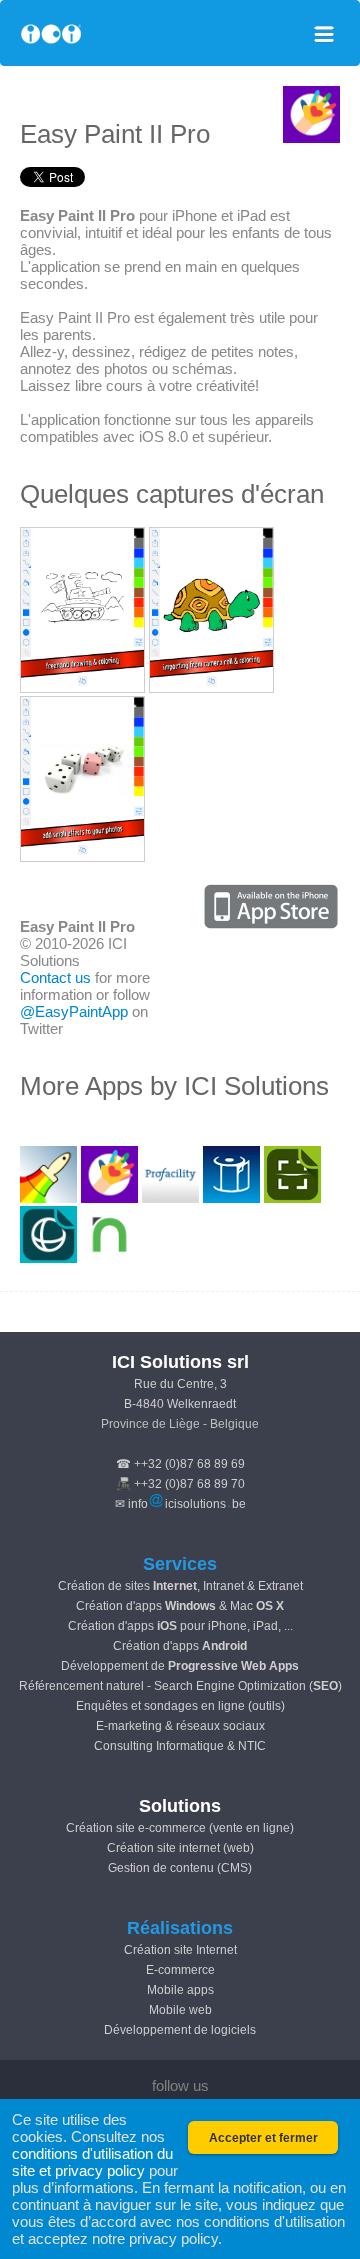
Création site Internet (180, 1950)
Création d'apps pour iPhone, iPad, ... (180, 1626)
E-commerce (180, 1970)
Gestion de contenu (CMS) (180, 1868)
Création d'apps (180, 1646)
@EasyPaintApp (74, 1011)
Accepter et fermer (263, 2138)
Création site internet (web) (180, 1848)
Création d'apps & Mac (180, 1606)
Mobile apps (180, 1990)
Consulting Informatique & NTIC (180, 1746)
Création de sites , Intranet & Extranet (180, 1586)
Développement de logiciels (180, 2030)
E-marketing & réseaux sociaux (180, 1726)
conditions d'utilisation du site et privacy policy (92, 2162)
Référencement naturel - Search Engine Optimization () (180, 1686)
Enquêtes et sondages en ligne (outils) (180, 1706)
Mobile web (180, 2010)
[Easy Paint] (82, 687)
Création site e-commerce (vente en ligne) (180, 1828)
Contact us (55, 977)
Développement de (180, 1666)
